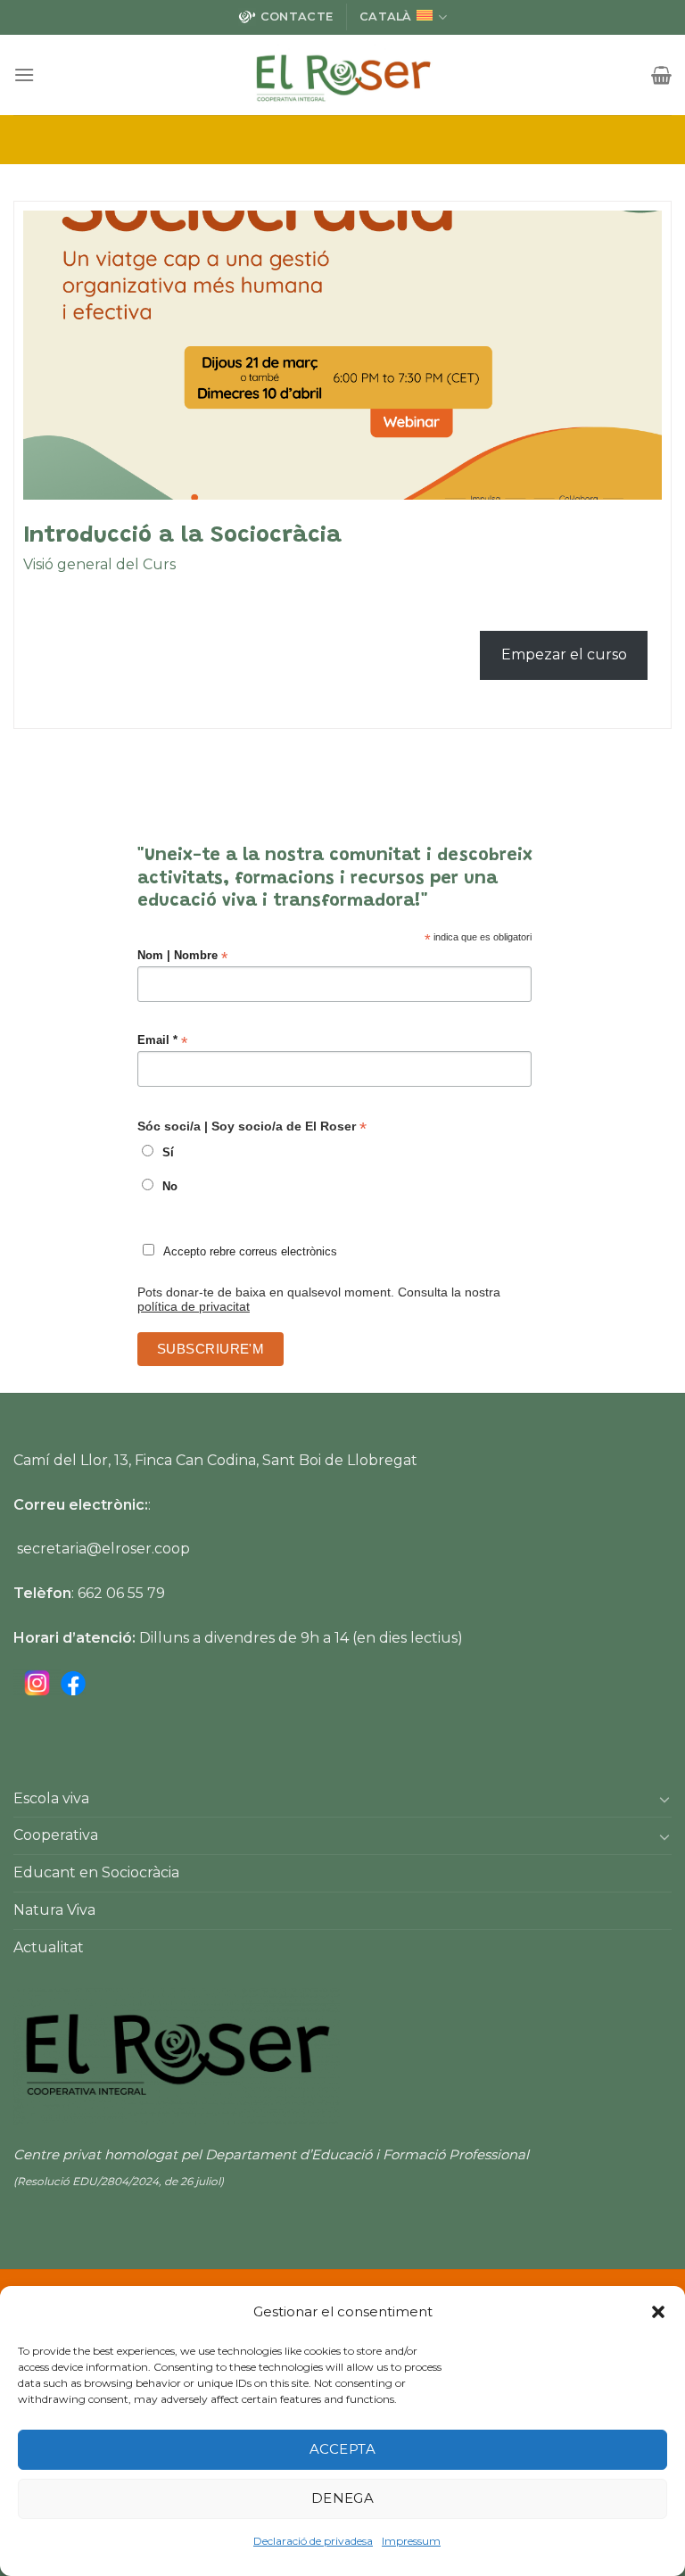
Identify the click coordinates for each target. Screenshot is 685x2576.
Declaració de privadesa (313, 2541)
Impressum (411, 2541)
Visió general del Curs (99, 564)
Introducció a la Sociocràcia (182, 536)
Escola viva (51, 1798)
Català (386, 17)
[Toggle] (664, 1799)
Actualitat (49, 1947)
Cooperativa (56, 1835)
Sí (168, 1153)
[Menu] (24, 75)
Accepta (342, 2449)
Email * (162, 1041)
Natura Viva (54, 1910)
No (170, 1187)
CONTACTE (297, 17)
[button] (658, 2312)
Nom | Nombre (182, 956)
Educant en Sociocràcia (96, 1872)
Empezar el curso (564, 654)
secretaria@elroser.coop (103, 1549)
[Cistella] (661, 75)
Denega (343, 2498)
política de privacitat (194, 1306)
